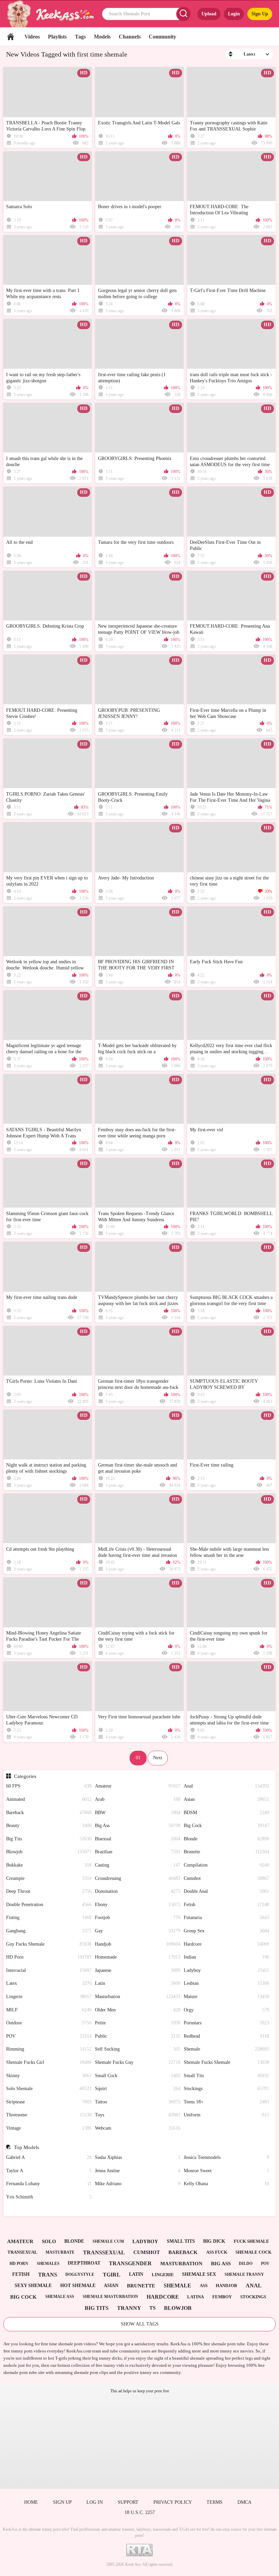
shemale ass (60, 2297)
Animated (49, 1799)
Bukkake (49, 1865)
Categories (25, 1776)
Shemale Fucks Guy (138, 2062)
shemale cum (108, 2241)
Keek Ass (133, 2564)
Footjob (138, 1918)
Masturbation (138, 1997)
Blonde (226, 1839)
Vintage (49, 2128)
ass (204, 2286)
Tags (80, 37)
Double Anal (226, 1891)
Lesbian (226, 1983)
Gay (138, 1931)
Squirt (138, 2089)
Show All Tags (140, 2324)
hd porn (19, 2264)
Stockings (226, 2089)
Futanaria (226, 1918)
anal (254, 2286)
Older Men (138, 2010)
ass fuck (217, 2252)
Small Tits (226, 2076)
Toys (138, 2115)
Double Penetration (49, 1905)
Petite (138, 2023)
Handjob (138, 1944)
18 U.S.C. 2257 (140, 2512)
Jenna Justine (138, 2171)
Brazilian (138, 1852)
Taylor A (49, 2171)
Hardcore (226, 1944)
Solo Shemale (49, 2089)
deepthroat (84, 2263)
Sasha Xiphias (138, 2157)
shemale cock (253, 2252)
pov (265, 2264)
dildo (246, 2264)
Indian (226, 1957)
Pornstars (226, 2023)
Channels (130, 37)
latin (136, 2274)
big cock (23, 2297)
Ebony (138, 1905)
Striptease (49, 2102)
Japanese (138, 1970)
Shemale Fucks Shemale (226, 2062)
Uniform (226, 2115)
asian (111, 2286)
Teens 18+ (226, 2102)
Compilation (226, 1865)
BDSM (226, 1813)
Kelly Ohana (226, 2184)
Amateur (138, 1786)
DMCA (244, 2502)
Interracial (49, 1970)
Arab (138, 1799)
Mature (226, 1997)
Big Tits (49, 1839)
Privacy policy (173, 2502)
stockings (253, 2297)
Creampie (49, 1878)
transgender (130, 2263)
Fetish (226, 1905)
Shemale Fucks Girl (49, 2062)
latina (195, 2297)
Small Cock (138, 2076)
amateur (20, 2241)
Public (138, 2036)
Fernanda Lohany (49, 2184)
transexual (22, 2252)
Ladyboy (226, 1970)
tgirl (112, 2275)
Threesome (49, 2115)
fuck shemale (251, 2241)
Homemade (138, 1957)
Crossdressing (138, 1878)
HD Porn (49, 1957)
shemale (177, 2286)
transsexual (104, 2252)
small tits (181, 2241)
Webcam (138, 2128)
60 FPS (49, 1786)
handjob (226, 2286)
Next (158, 1758)
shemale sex (199, 2274)
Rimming (49, 2049)
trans (48, 2275)
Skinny (49, 2076)
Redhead (226, 2036)
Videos (32, 37)
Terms (215, 2502)
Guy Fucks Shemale (49, 1944)
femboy (222, 2297)
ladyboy (145, 2241)
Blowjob (49, 1852)
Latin (138, 1983)
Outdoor (49, 2023)
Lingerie (49, 1997)
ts (152, 2308)
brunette (141, 2286)
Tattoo (138, 2102)
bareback (183, 2252)
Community (162, 37)
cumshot (147, 2252)
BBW (138, 1813)
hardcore (163, 2297)
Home (11, 37)
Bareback (49, 1813)
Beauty (49, 1826)
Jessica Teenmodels (226, 2157)
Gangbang (49, 1931)
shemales (48, 2264)
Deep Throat (49, 1891)
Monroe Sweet (226, 2171)
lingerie (163, 2275)
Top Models (26, 2147)
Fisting (49, 1918)
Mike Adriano (138, 2184)
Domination (138, 1891)
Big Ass (138, 1826)
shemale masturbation (110, 2297)
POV (49, 2036)
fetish (21, 2274)
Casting (138, 1865)
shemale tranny (244, 2274)
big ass (221, 2264)
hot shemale (78, 2286)
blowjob (178, 2308)
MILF (49, 2010)
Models (102, 37)
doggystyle (80, 2274)
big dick (214, 2241)
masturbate (60, 2252)
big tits (97, 2308)
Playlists (57, 37)
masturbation (181, 2264)
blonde (74, 2241)
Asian (226, 1799)
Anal (226, 1786)
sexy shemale (33, 2286)
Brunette (226, 1852)
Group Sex (226, 1931)
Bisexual (138, 1839)
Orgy (226, 2010)
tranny (129, 2308)
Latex (49, 1983)
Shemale (226, 2049)
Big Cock (226, 1826)
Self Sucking (138, 2049)
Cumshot (226, 1878)
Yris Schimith (49, 2197)
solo (49, 2241)
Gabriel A (49, 2157)
